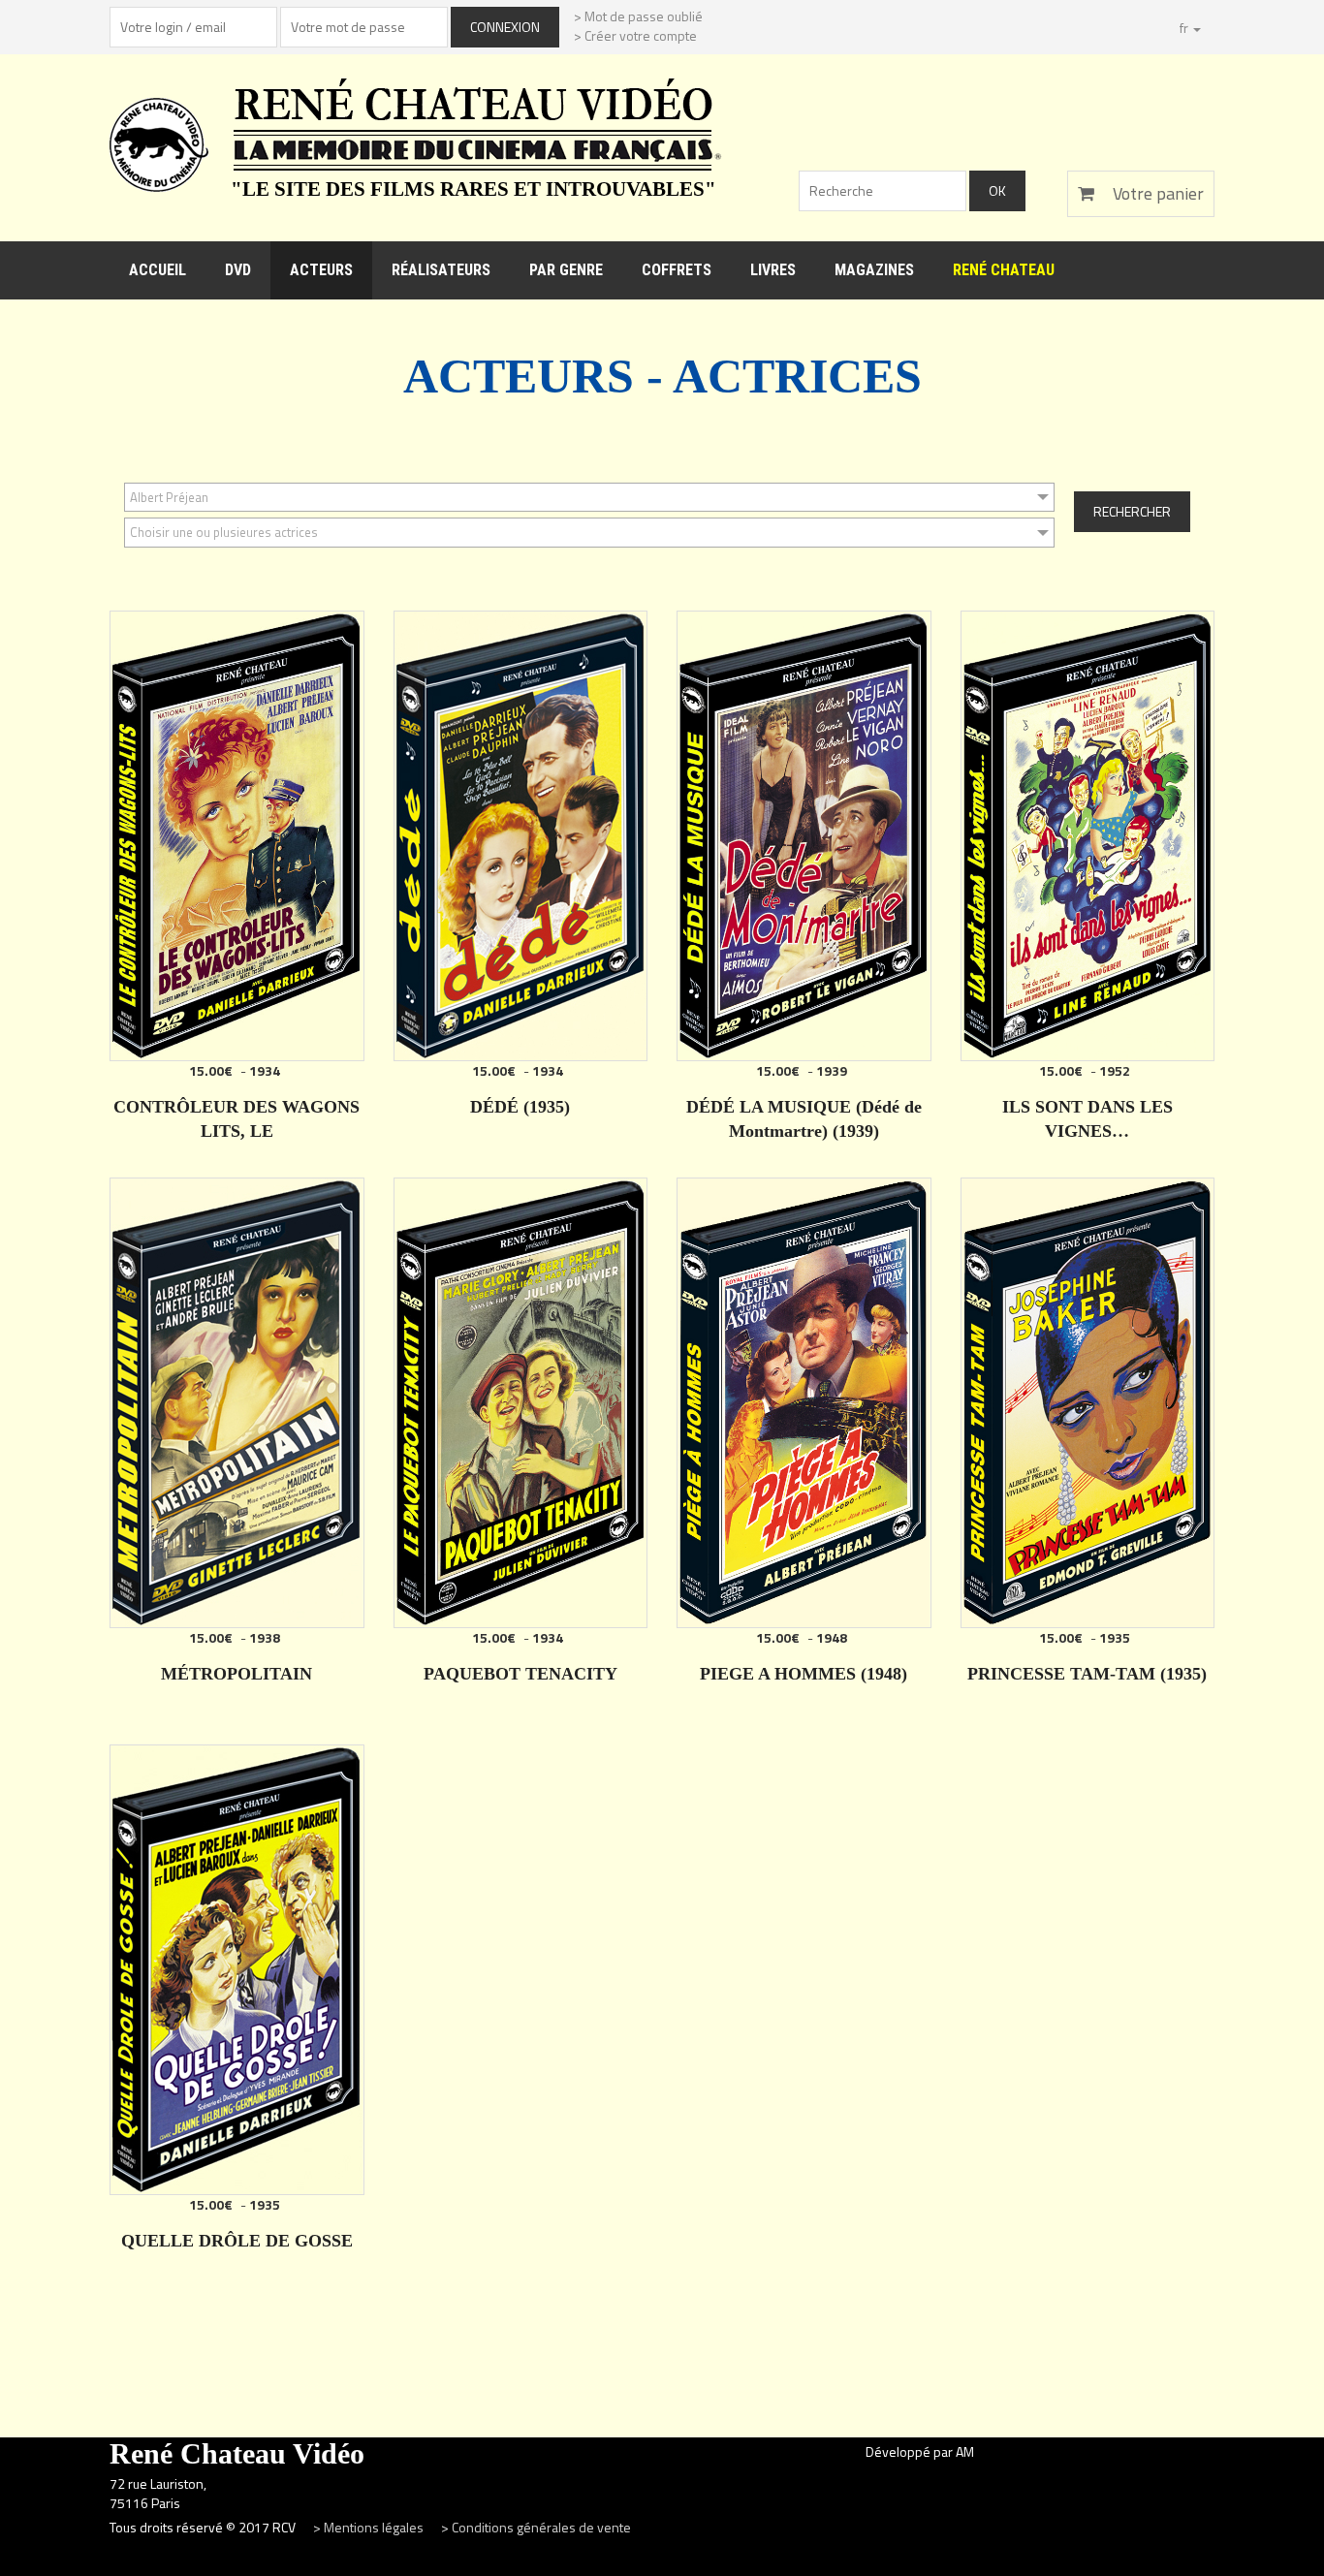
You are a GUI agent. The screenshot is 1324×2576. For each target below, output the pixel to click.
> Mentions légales (370, 2527)
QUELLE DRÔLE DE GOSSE (237, 2241)
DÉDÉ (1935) (520, 1107)
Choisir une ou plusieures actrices (224, 532)
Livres (773, 270)
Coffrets (677, 270)
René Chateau (1004, 270)
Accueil (158, 270)
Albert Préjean (169, 497)
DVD (238, 270)
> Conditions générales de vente (536, 2527)
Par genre (566, 270)
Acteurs (321, 270)
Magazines (874, 270)
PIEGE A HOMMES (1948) (804, 1674)
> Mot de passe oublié (638, 16)
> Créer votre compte (635, 35)
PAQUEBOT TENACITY (520, 1674)
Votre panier (1156, 193)
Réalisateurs (441, 270)
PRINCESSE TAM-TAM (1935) (1087, 1674)
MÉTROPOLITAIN (236, 1674)
